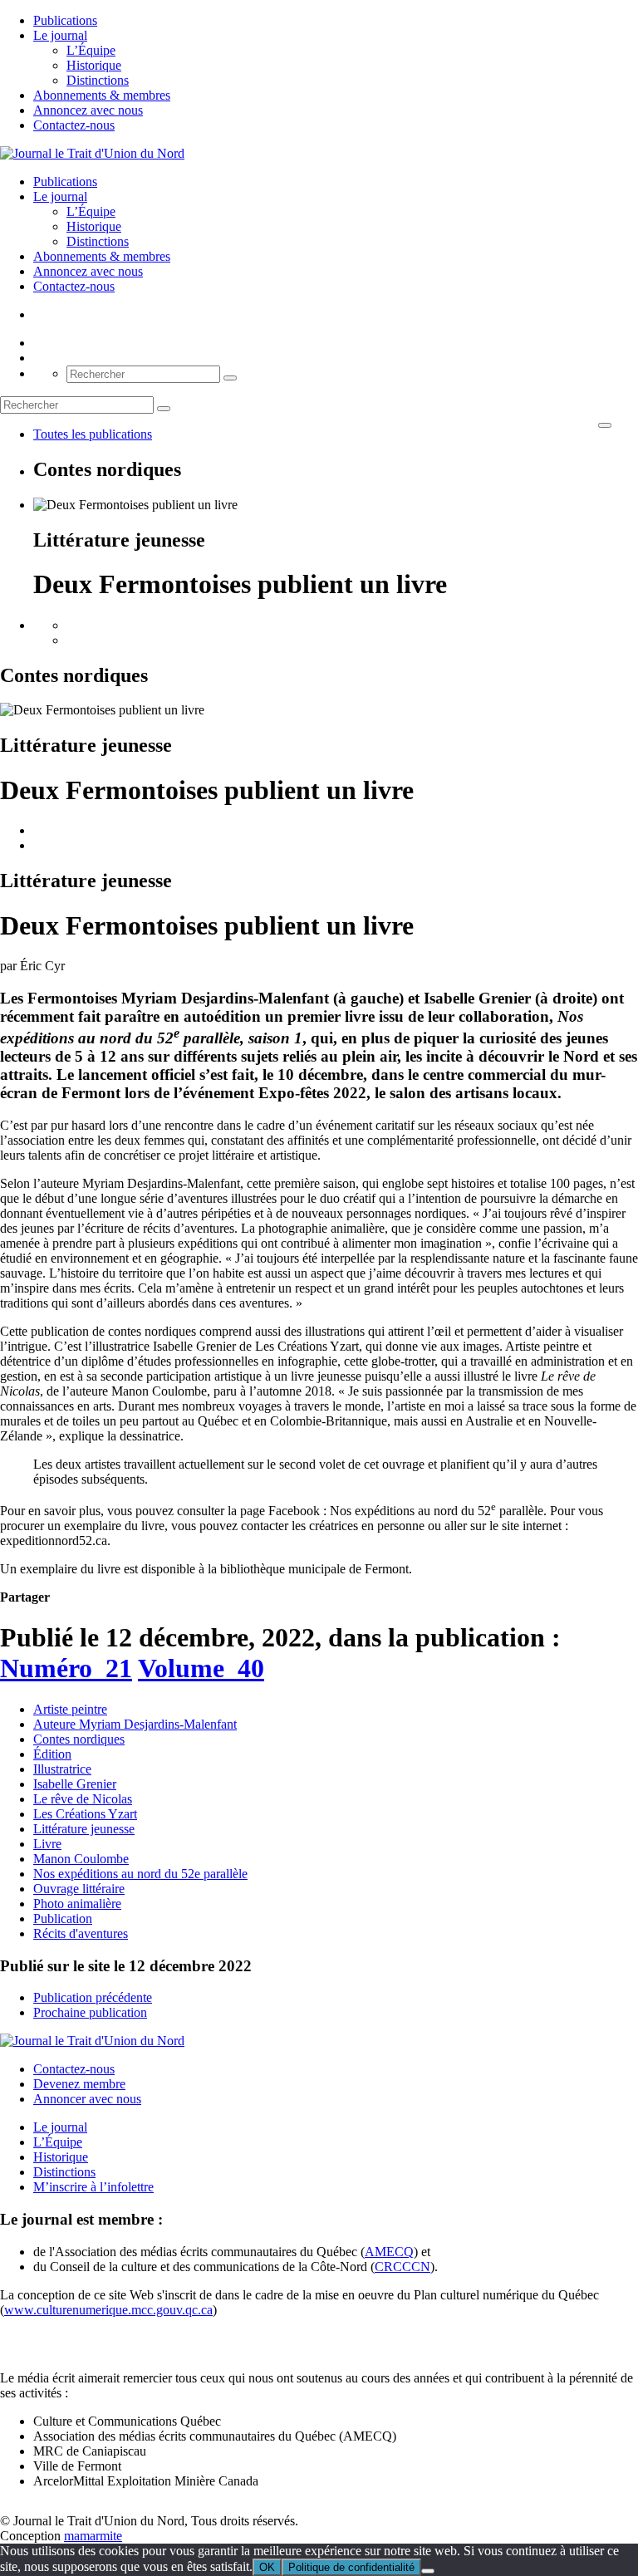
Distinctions (98, 80)
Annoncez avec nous (88, 110)
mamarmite (93, 2536)
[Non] (428, 2571)
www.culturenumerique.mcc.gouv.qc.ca (108, 2310)
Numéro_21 (66, 1668)
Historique (94, 65)
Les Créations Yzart (85, 1814)
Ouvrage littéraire (79, 1889)
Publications (65, 20)
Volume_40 (201, 1668)
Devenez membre (79, 2084)
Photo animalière (77, 1904)
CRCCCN (402, 2267)
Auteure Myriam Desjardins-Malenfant (135, 1724)
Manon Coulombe (81, 1859)
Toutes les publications (93, 434)
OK (267, 2567)
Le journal (60, 35)
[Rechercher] (230, 378)
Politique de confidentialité (351, 2567)
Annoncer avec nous (87, 2099)
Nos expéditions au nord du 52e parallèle (140, 1874)
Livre (47, 1844)
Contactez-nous (74, 125)
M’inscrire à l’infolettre (93, 2187)
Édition (52, 1754)
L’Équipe (91, 50)
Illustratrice (62, 1769)
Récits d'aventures (81, 1933)
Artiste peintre (70, 1709)
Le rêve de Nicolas (83, 1799)
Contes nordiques (79, 1739)
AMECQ (389, 2252)
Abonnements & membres (102, 95)
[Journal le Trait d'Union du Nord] (92, 153)
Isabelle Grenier (75, 1784)
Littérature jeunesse (84, 1829)
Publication (63, 1919)
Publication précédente (93, 1997)
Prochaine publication (90, 2012)
